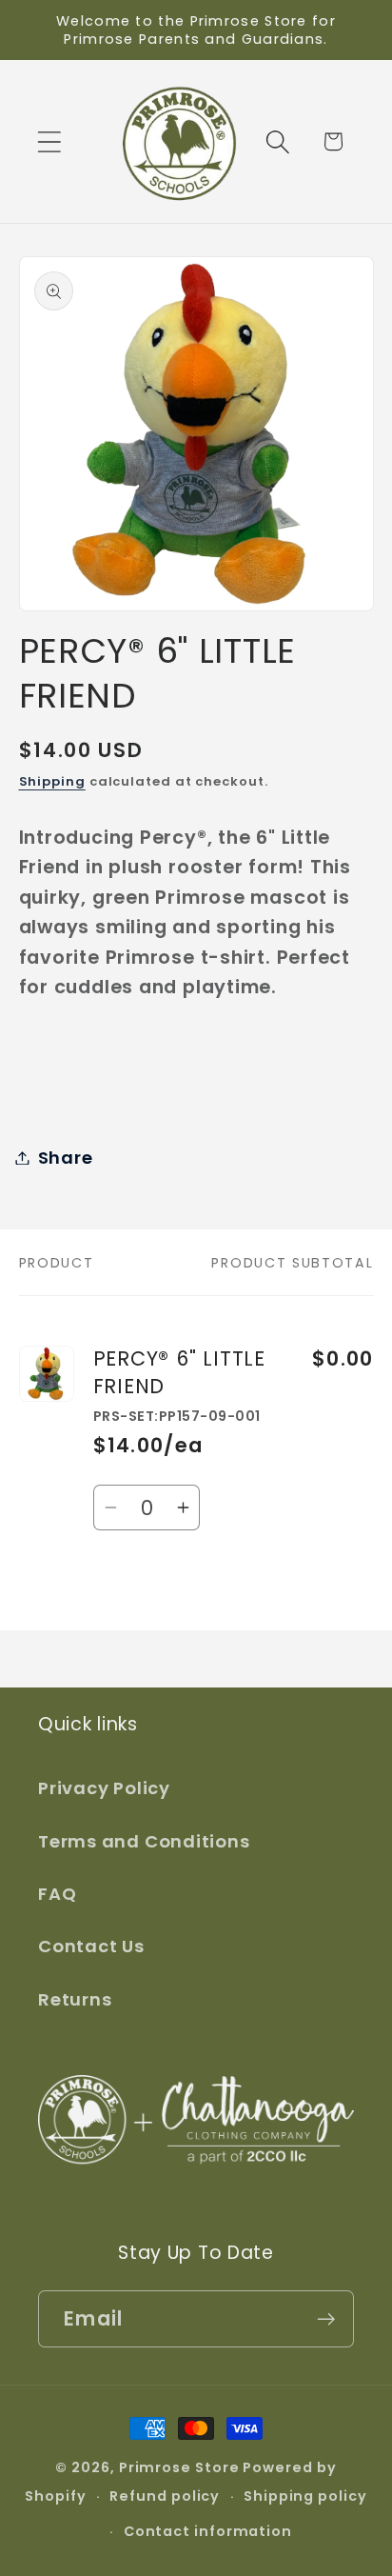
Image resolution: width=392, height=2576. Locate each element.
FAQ (57, 1894)
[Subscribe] (326, 2319)
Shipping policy (305, 2496)
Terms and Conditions (144, 1841)
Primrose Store (179, 2467)
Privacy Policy (104, 1788)
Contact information (208, 2531)
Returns (75, 1999)
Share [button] (66, 1158)
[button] (49, 141)
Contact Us (91, 1946)
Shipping (52, 781)
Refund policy (165, 2496)
